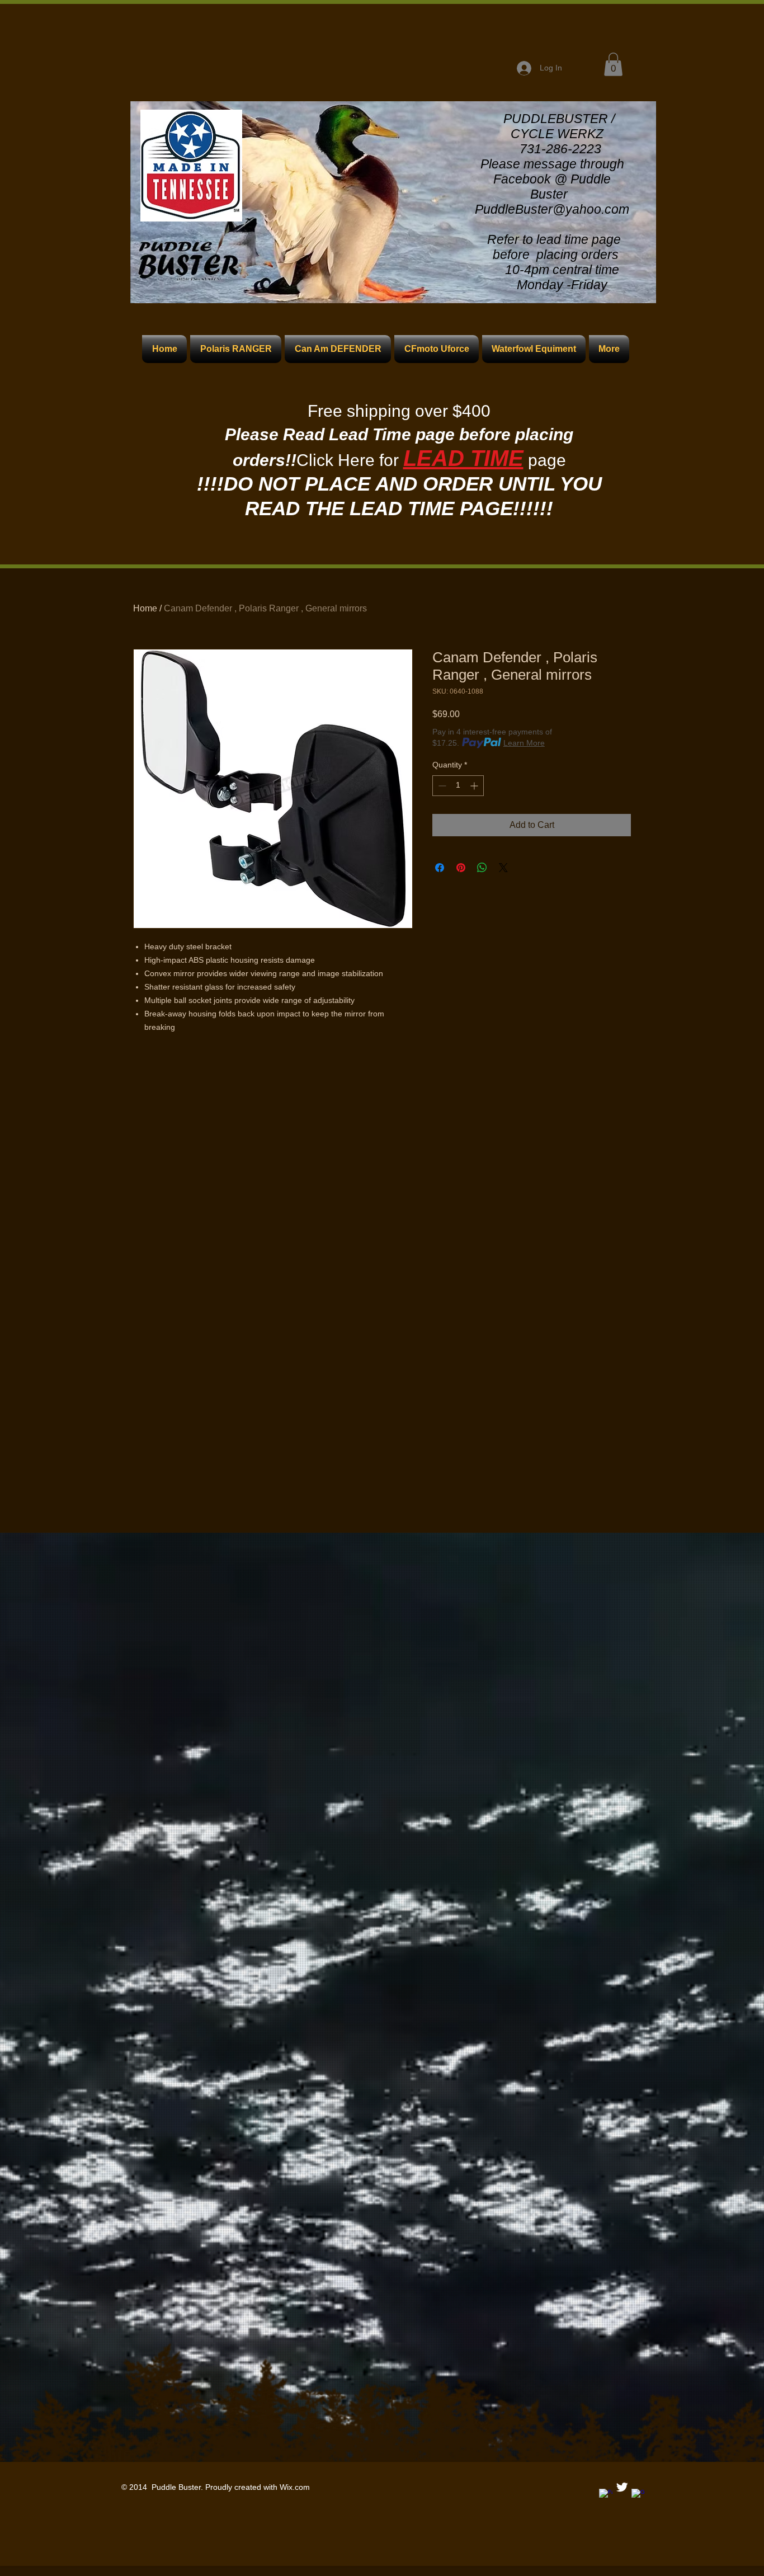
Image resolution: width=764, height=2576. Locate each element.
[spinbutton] (458, 786)
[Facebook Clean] (606, 2495)
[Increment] (475, 786)
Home (145, 608)
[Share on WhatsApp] (482, 868)
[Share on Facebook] (440, 868)
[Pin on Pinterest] (461, 868)
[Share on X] (503, 868)
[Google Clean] (638, 2495)
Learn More (524, 743)
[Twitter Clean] (622, 2487)
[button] (613, 64)
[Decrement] (441, 786)
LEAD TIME (463, 458)
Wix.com (295, 2487)
